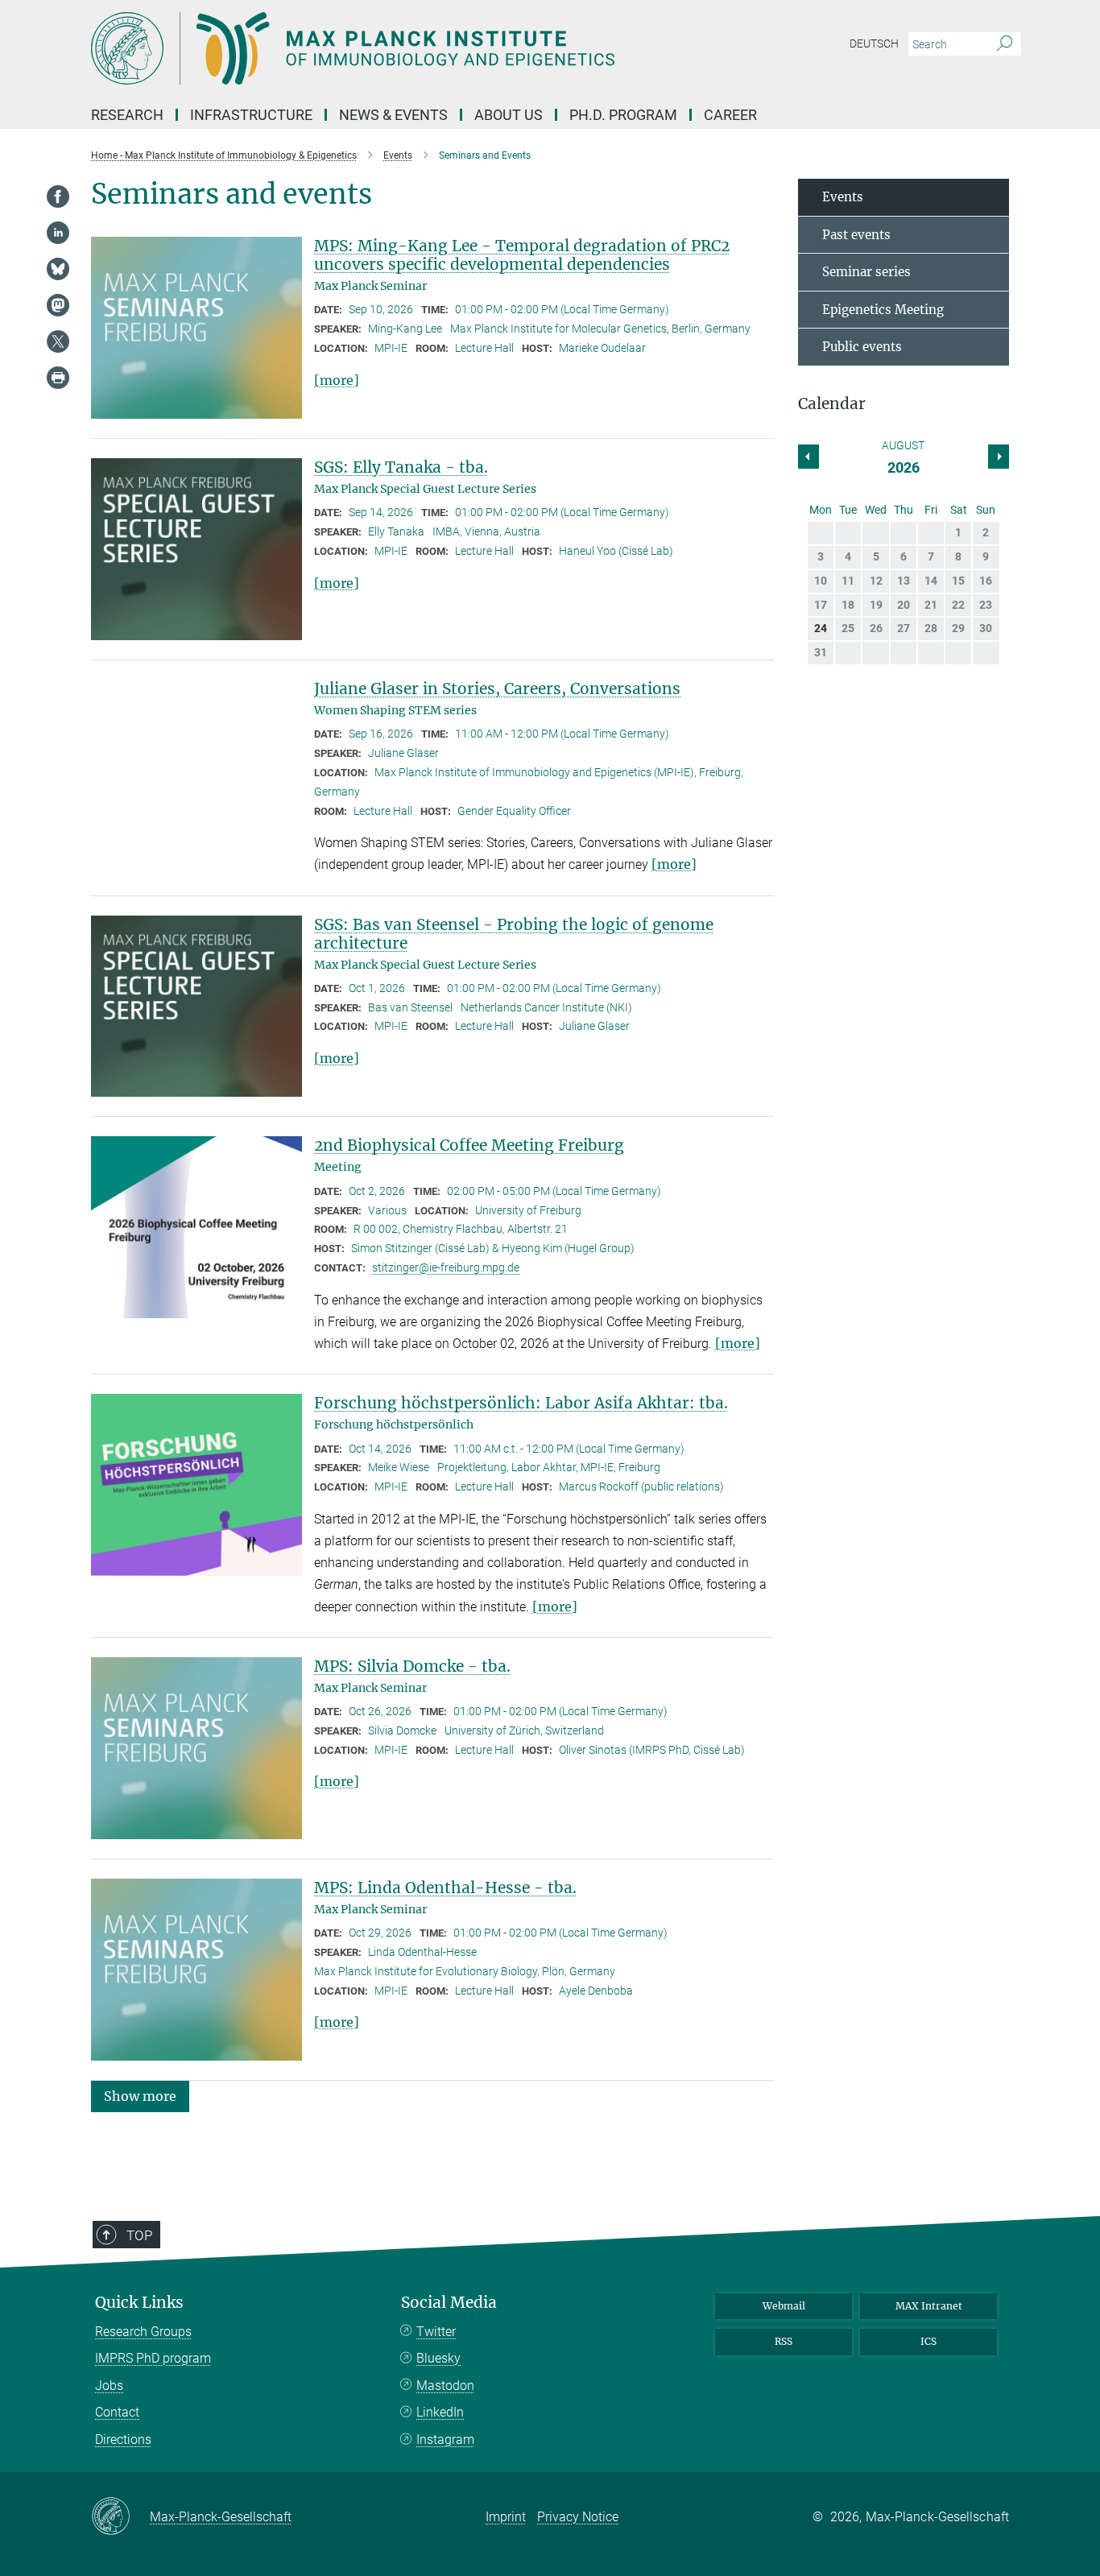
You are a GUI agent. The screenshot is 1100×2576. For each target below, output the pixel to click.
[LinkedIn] (58, 233)
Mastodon (445, 2386)
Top (139, 2235)
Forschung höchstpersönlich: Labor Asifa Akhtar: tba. (521, 1403)
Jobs (109, 2386)
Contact (117, 2412)
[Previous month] (999, 457)
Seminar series (866, 272)
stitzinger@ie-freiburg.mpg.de (446, 1267)
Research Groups (143, 2332)
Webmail (784, 2306)
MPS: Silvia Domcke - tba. (412, 1666)
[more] (337, 380)
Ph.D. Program (623, 115)
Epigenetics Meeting (883, 310)
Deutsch (874, 43)
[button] (140, 2096)
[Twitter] (58, 341)
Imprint (506, 2517)
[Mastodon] (58, 305)
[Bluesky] (58, 269)
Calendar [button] (832, 404)
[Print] (58, 378)
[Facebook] (58, 196)
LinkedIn (440, 2412)
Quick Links (139, 2303)
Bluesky (438, 2358)
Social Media (449, 2303)
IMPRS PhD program (153, 2358)
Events (843, 197)
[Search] (1005, 44)
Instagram (445, 2440)
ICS (928, 2341)
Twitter (436, 2332)
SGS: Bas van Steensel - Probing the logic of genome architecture (514, 934)
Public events (862, 347)
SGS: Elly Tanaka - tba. (401, 467)
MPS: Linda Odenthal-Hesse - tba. (445, 1888)
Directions (123, 2440)
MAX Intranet (929, 2306)
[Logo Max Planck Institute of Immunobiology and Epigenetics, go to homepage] (393, 48)
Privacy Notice (578, 2517)
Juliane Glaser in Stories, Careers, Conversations (497, 688)
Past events (856, 235)
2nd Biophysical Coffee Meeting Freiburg (469, 1145)
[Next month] (808, 457)
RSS (784, 2341)
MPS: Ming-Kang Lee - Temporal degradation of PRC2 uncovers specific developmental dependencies (522, 255)
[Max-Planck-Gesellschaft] (120, 2517)
